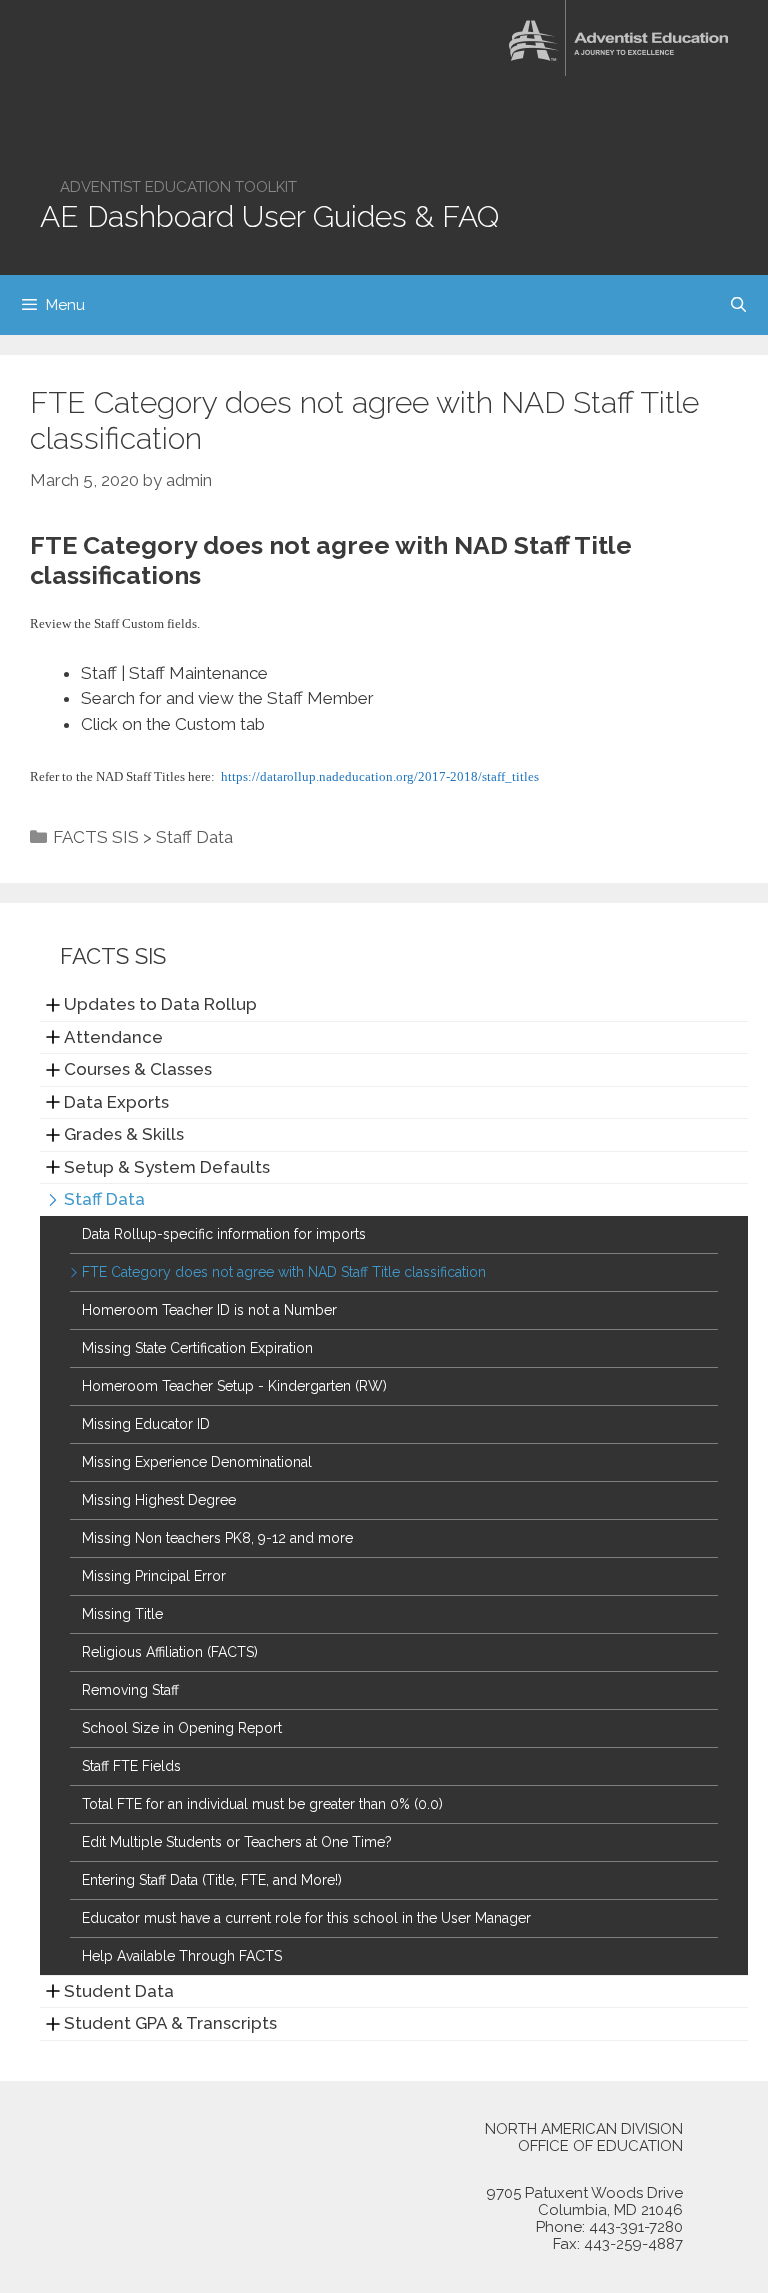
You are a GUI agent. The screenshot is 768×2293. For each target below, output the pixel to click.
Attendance (113, 1037)
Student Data (119, 1991)
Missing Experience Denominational (197, 1462)
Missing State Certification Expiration (197, 1348)
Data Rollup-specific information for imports (224, 1234)
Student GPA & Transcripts (170, 2023)
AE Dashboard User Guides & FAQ (269, 216)
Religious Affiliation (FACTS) (170, 1652)
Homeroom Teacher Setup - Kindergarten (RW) (234, 1386)
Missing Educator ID (146, 1424)
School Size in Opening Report (182, 1728)
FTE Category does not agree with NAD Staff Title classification (284, 1272)
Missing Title (122, 1614)
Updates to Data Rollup (160, 1004)
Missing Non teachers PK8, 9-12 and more (217, 1538)
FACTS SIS (96, 837)
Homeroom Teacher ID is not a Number (209, 1310)
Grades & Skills (124, 1134)
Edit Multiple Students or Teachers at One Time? (237, 1842)
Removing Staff (130, 1690)
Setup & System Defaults (167, 1167)
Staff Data (194, 837)
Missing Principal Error (154, 1576)
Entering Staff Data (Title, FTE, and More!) (212, 1880)
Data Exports (116, 1102)
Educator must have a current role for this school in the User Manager (306, 1918)
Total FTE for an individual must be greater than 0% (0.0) (262, 1804)
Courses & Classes (138, 1069)
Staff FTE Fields (131, 1766)
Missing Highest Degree (159, 1500)
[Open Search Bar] (738, 305)
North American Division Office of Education (584, 2138)
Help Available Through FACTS (182, 1956)
